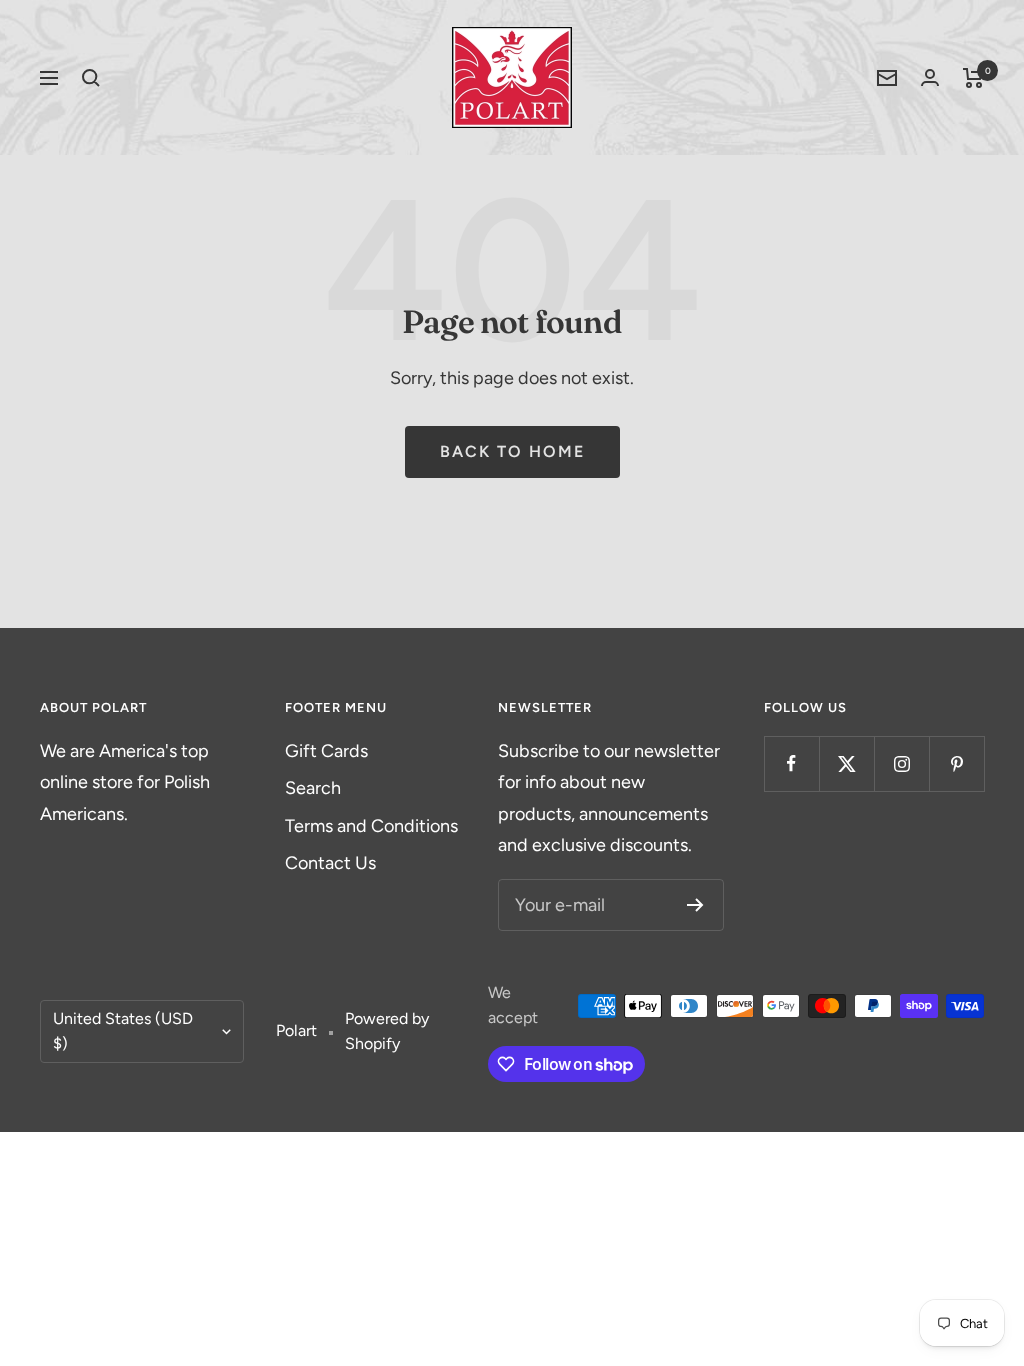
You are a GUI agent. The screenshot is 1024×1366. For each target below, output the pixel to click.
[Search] (91, 78)
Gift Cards (326, 751)
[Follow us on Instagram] (901, 763)
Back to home (512, 451)
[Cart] (973, 78)
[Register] (695, 905)
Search (313, 788)
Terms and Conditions (371, 826)
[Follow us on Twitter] (846, 763)
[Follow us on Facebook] (791, 763)
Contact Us (330, 863)
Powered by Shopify (387, 1031)
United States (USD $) (123, 1031)
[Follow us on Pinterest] (956, 763)
